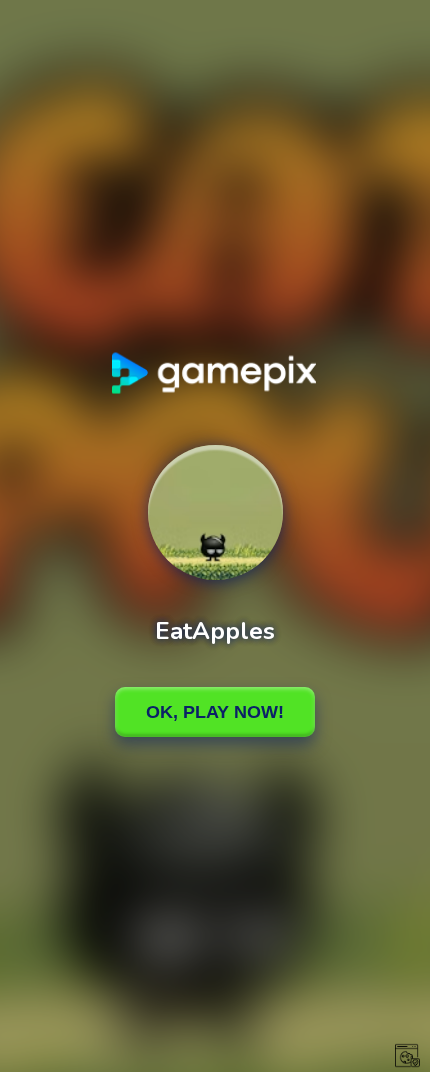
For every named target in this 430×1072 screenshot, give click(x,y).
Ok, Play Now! (215, 712)
